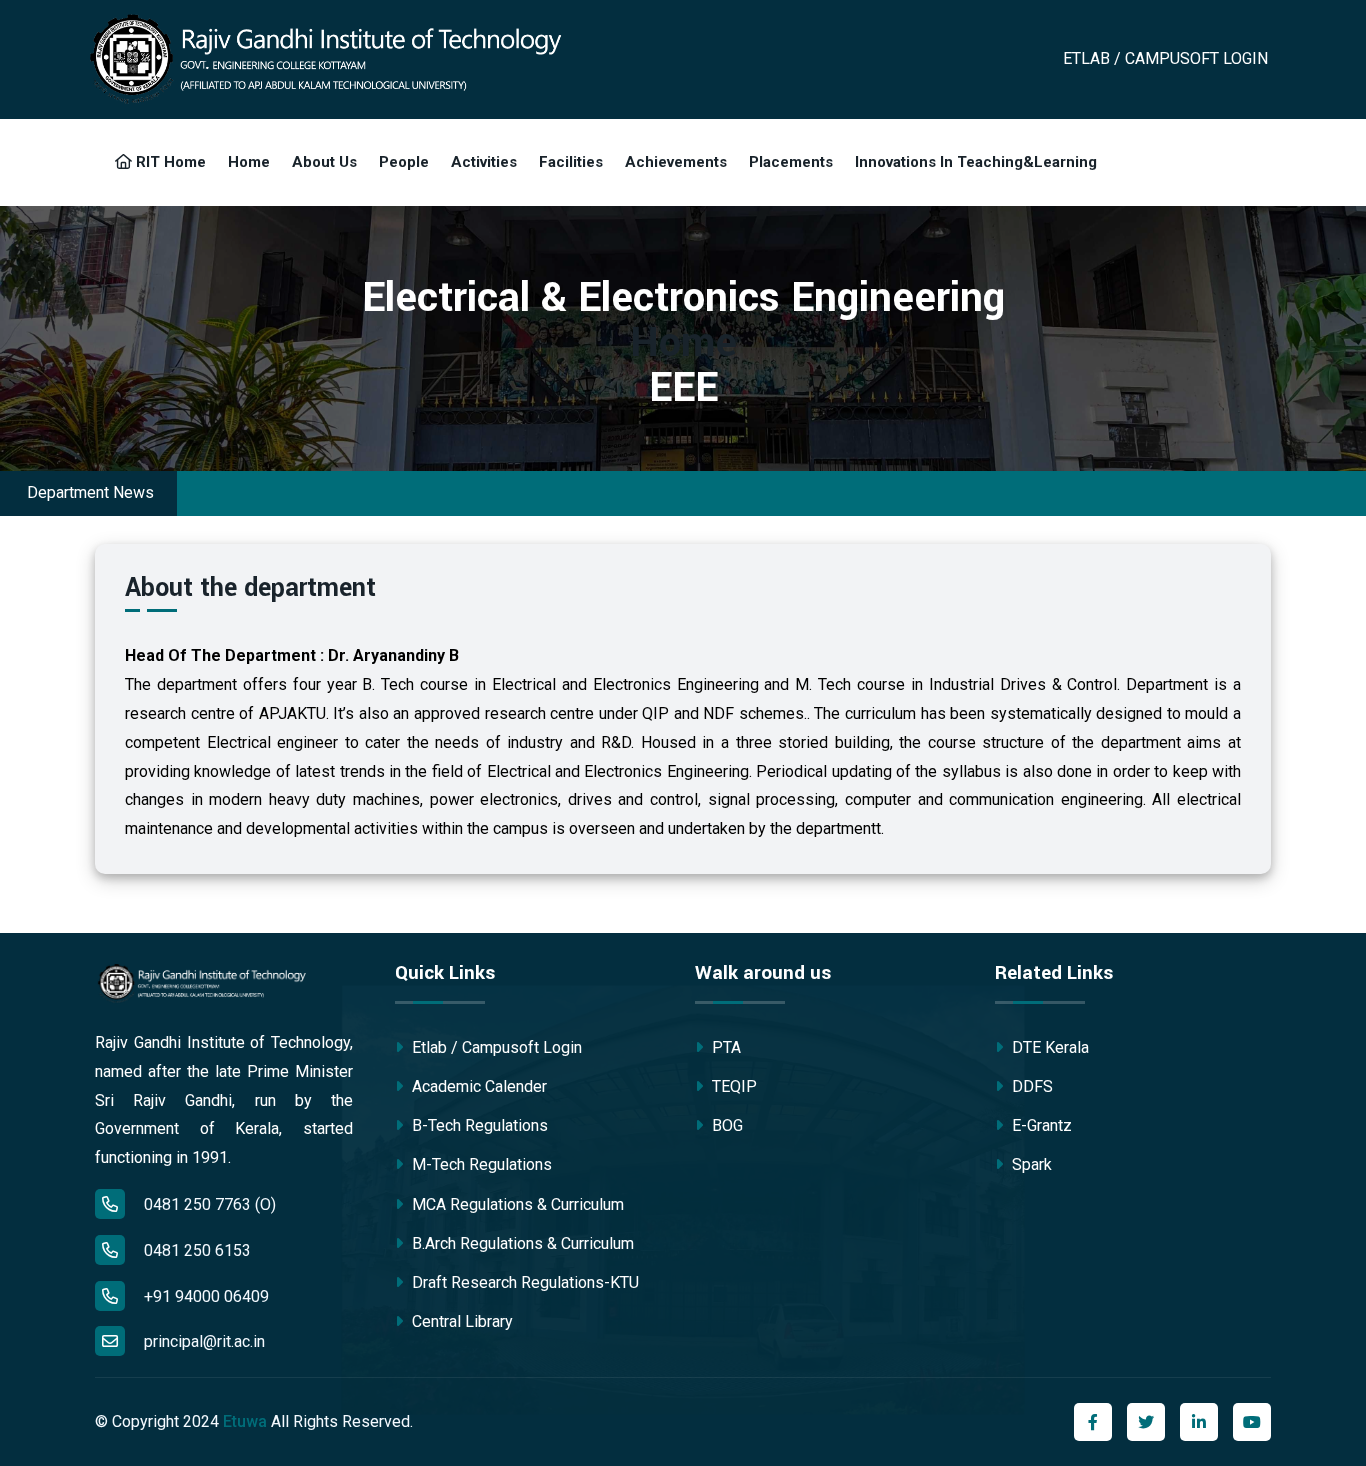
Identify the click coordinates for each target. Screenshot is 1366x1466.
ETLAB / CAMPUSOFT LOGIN (1165, 58)
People (404, 162)
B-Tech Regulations (478, 1125)
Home (249, 162)
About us (324, 162)
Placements (791, 162)
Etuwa (245, 1421)
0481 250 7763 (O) (208, 1204)
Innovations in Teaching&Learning (976, 162)
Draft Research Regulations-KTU (523, 1282)
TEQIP (732, 1086)
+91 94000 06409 (204, 1296)
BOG (725, 1125)
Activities (484, 162)
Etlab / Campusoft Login (495, 1047)
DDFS (1030, 1086)
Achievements (676, 162)
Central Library (460, 1321)
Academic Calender (477, 1086)
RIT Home (169, 162)
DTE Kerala (1048, 1047)
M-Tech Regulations (480, 1164)
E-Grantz (1040, 1125)
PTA (724, 1047)
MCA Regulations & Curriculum (516, 1204)
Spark (1030, 1164)
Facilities (571, 162)
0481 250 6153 (195, 1250)
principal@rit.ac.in (204, 1341)
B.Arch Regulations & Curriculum (521, 1243)
